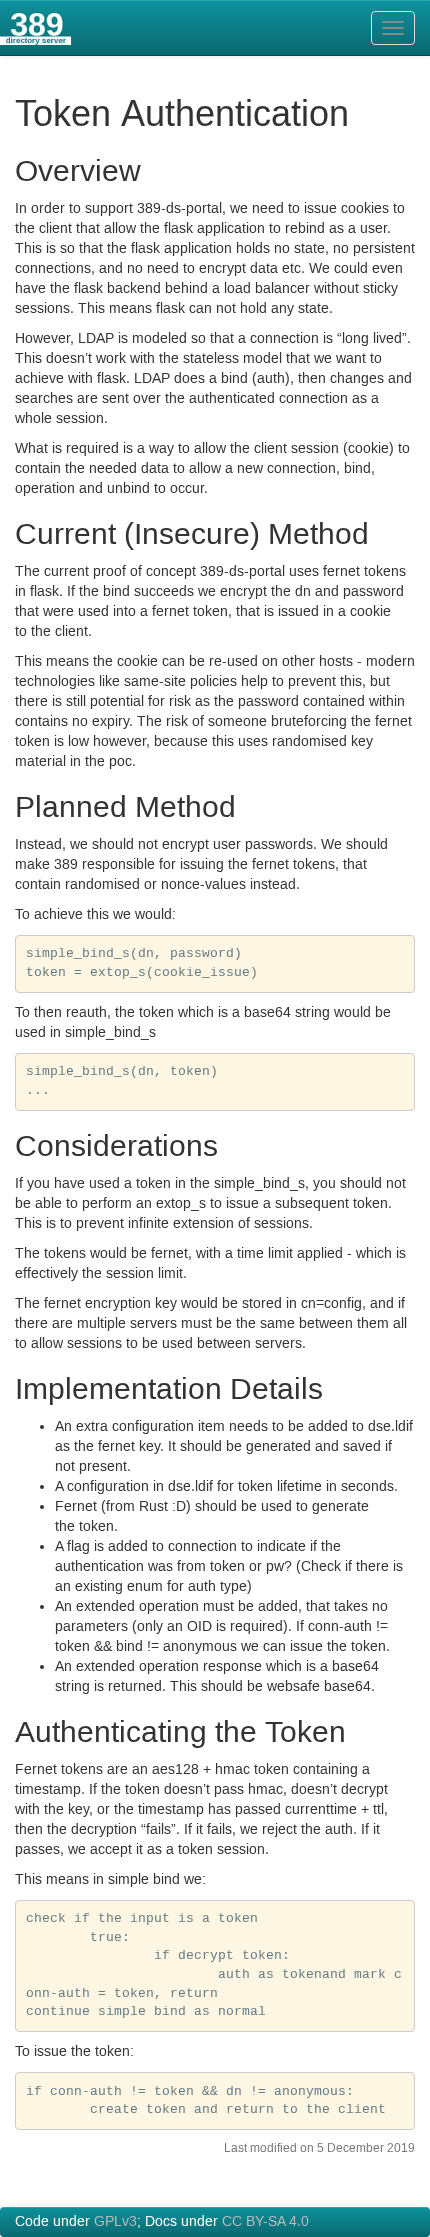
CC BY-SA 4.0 (265, 2222)
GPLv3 (115, 2222)
